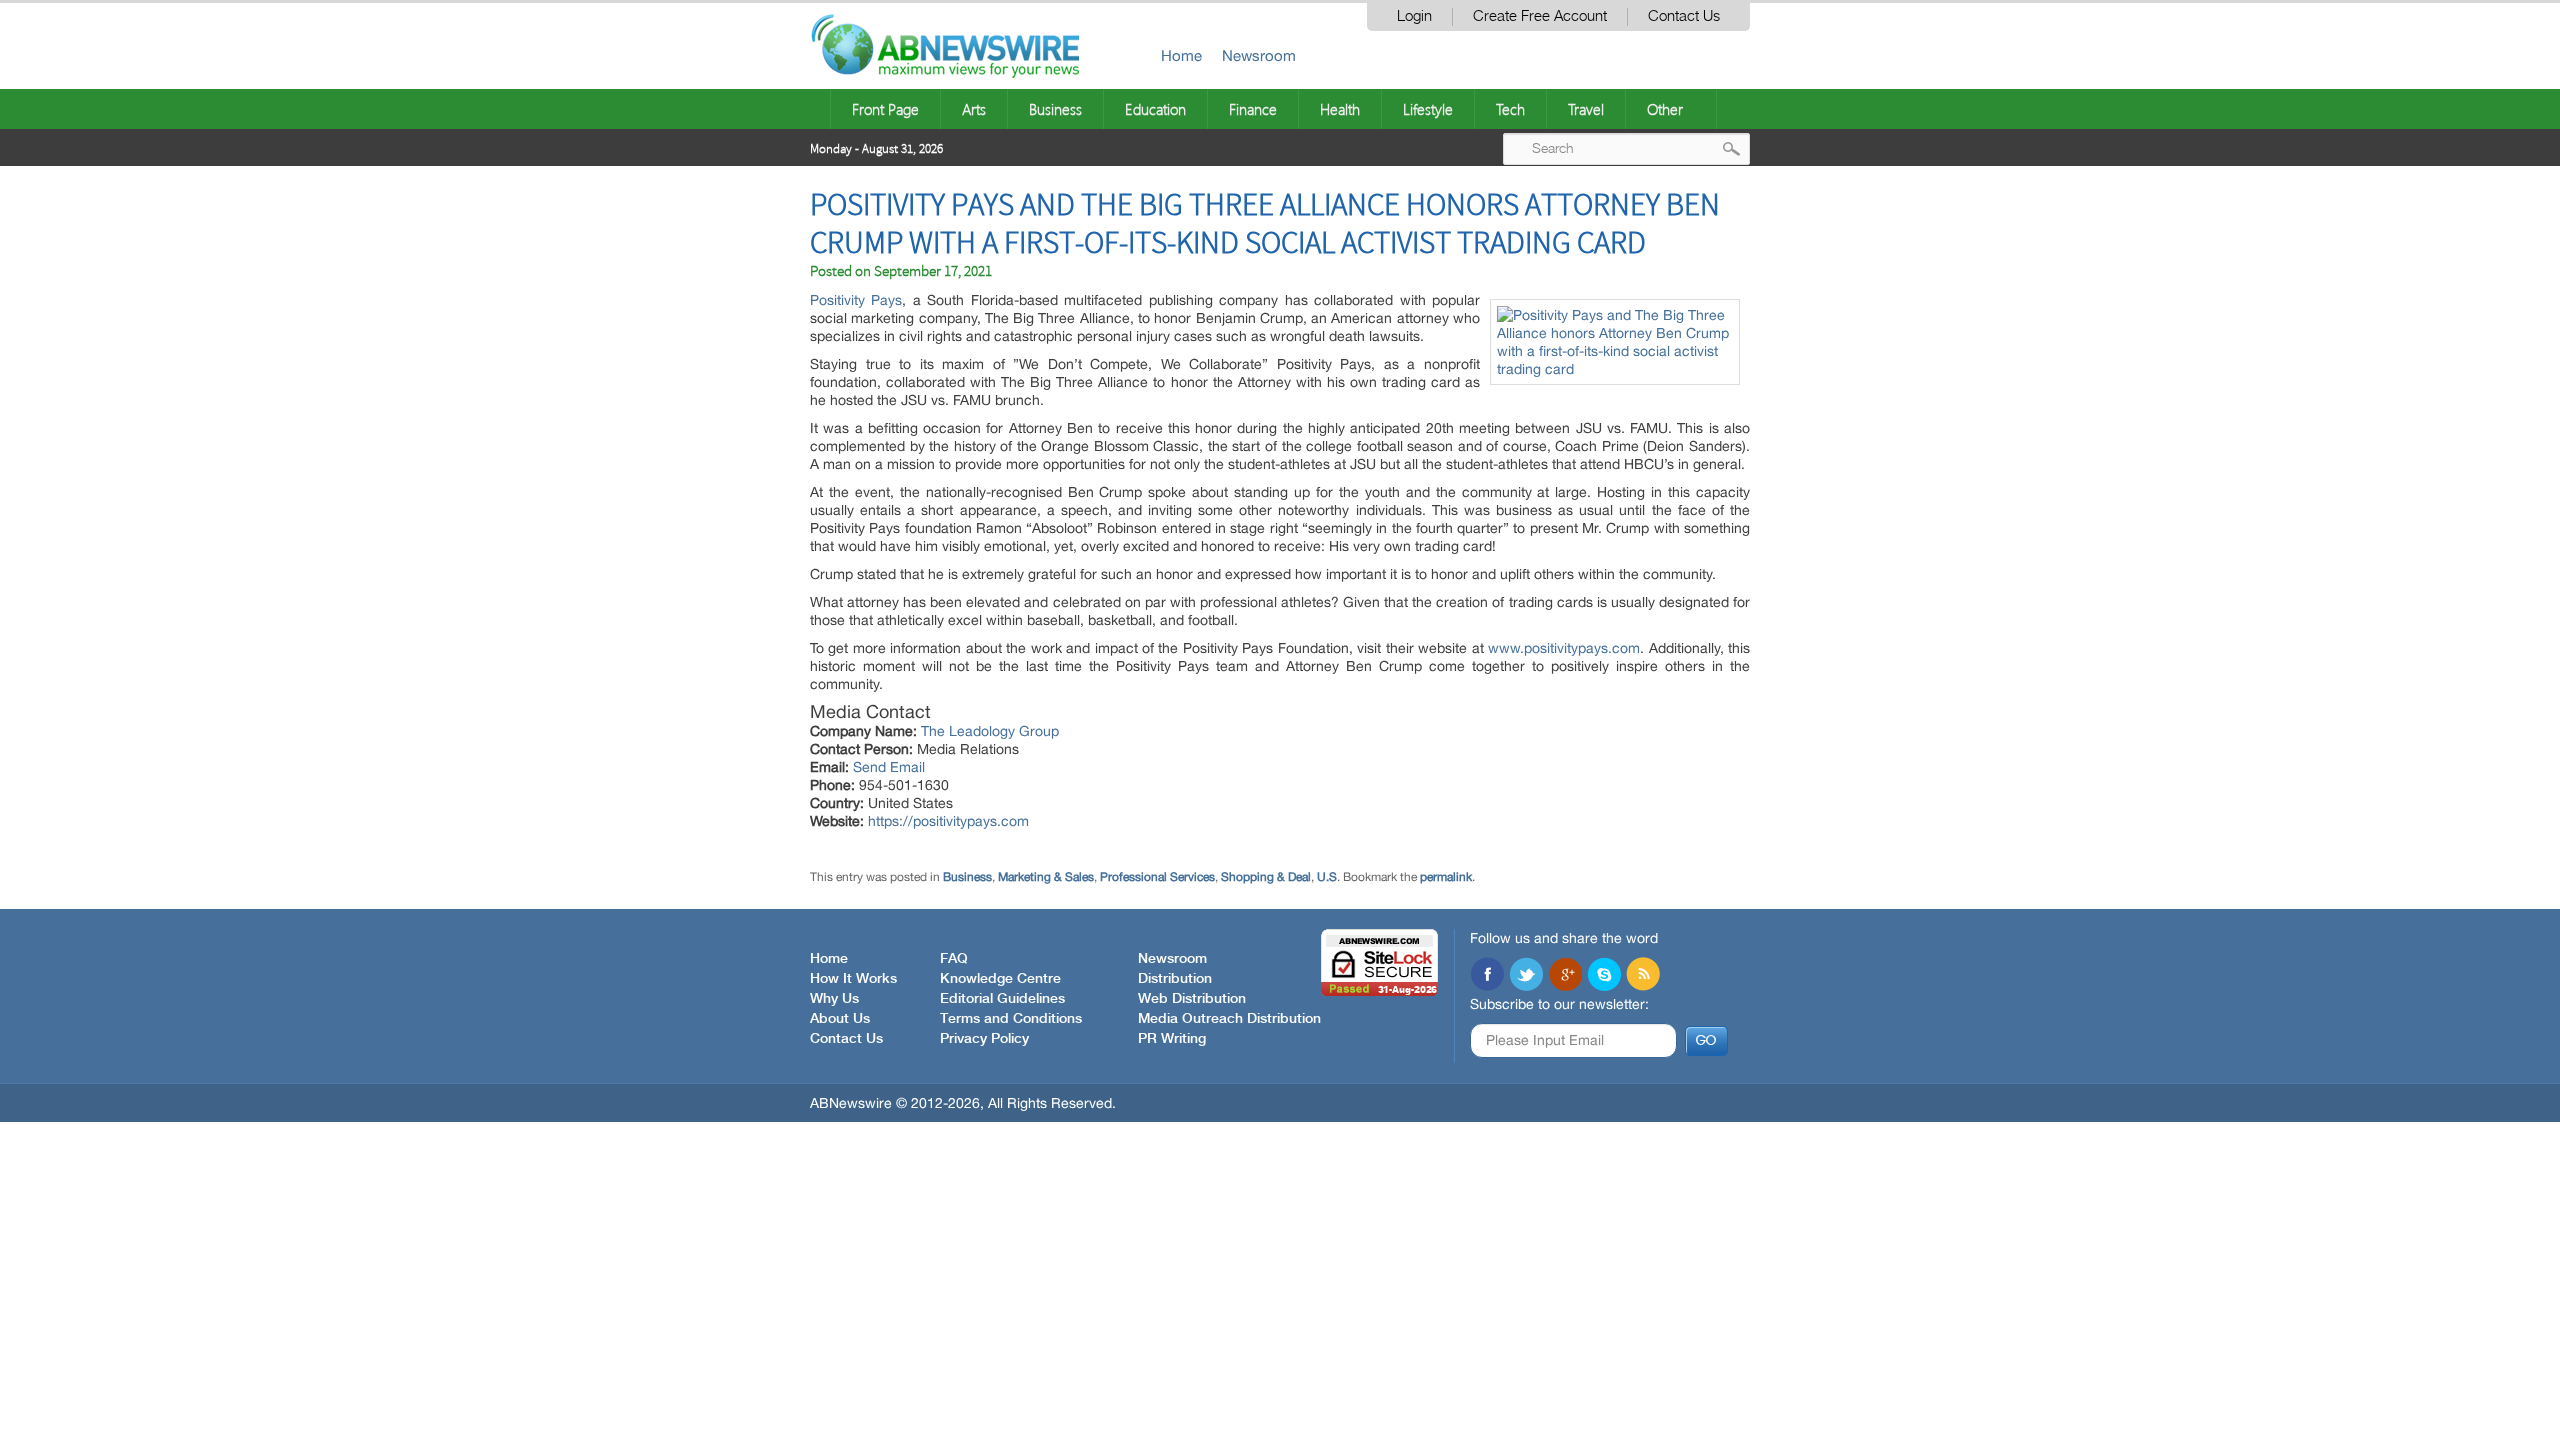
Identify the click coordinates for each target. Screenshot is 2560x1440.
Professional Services (1157, 877)
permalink (1446, 877)
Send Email (889, 767)
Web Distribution (1192, 999)
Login (1414, 16)
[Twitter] (1526, 976)
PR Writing (1172, 1039)
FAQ (954, 959)
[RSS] (1643, 976)
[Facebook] (1487, 976)
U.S (1327, 877)
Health (1340, 109)
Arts (974, 109)
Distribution (1175, 979)
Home (1181, 55)
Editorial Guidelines (1002, 999)
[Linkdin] (1565, 976)
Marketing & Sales (1046, 877)
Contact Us (1684, 16)
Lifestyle (1428, 109)
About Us (840, 1019)
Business (1055, 109)
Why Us (834, 999)
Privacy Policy (984, 1039)
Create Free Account (1540, 16)
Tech (1510, 109)
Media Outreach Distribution (1229, 1019)
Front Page (885, 109)
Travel (1586, 109)
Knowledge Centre (1000, 979)
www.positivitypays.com (1564, 648)
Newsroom (1259, 55)
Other (1665, 109)
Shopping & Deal (1266, 877)
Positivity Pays (856, 300)
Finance (1253, 109)
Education (1155, 109)
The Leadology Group (990, 731)
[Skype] (1604, 976)
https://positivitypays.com (948, 821)
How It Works (853, 979)
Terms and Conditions (1011, 1019)
